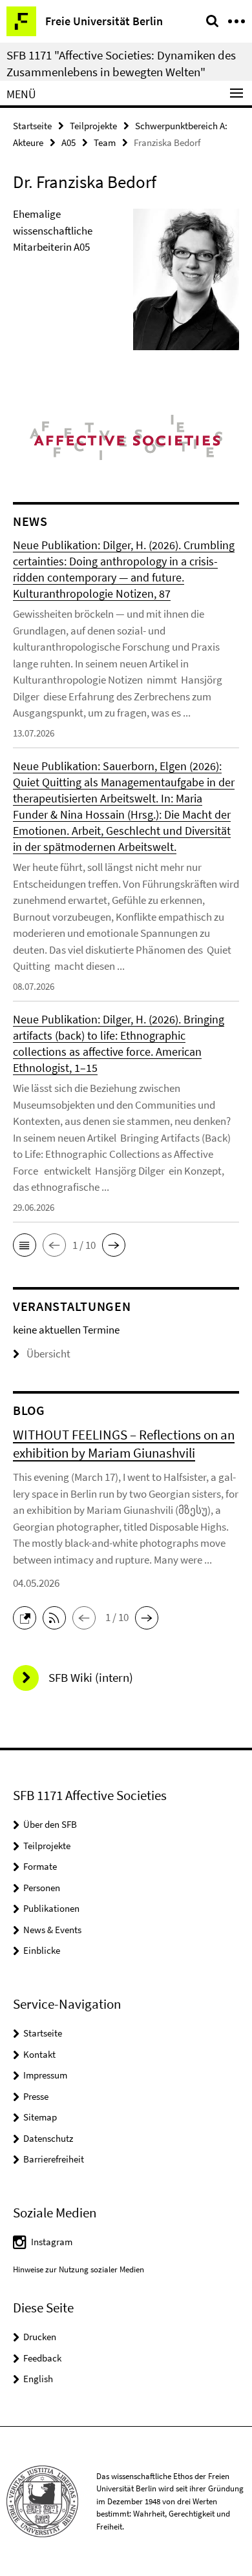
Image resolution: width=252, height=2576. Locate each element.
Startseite (32, 126)
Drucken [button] (40, 2337)
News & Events (52, 1930)
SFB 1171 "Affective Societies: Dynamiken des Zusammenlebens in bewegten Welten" (121, 63)
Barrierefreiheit (54, 2159)
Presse (36, 2096)
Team (105, 142)
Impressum (45, 2075)
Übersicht (48, 1354)
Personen (42, 1888)
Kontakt (39, 2054)
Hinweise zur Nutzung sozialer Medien (79, 2269)
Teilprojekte (93, 126)
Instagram (52, 2242)
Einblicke (42, 1950)
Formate (40, 1866)
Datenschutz (48, 2138)
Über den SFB (50, 1824)
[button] (25, 1245)
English (38, 2379)
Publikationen (51, 1908)
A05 (68, 142)
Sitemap (40, 2117)
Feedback (42, 2358)
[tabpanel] (126, 285)
